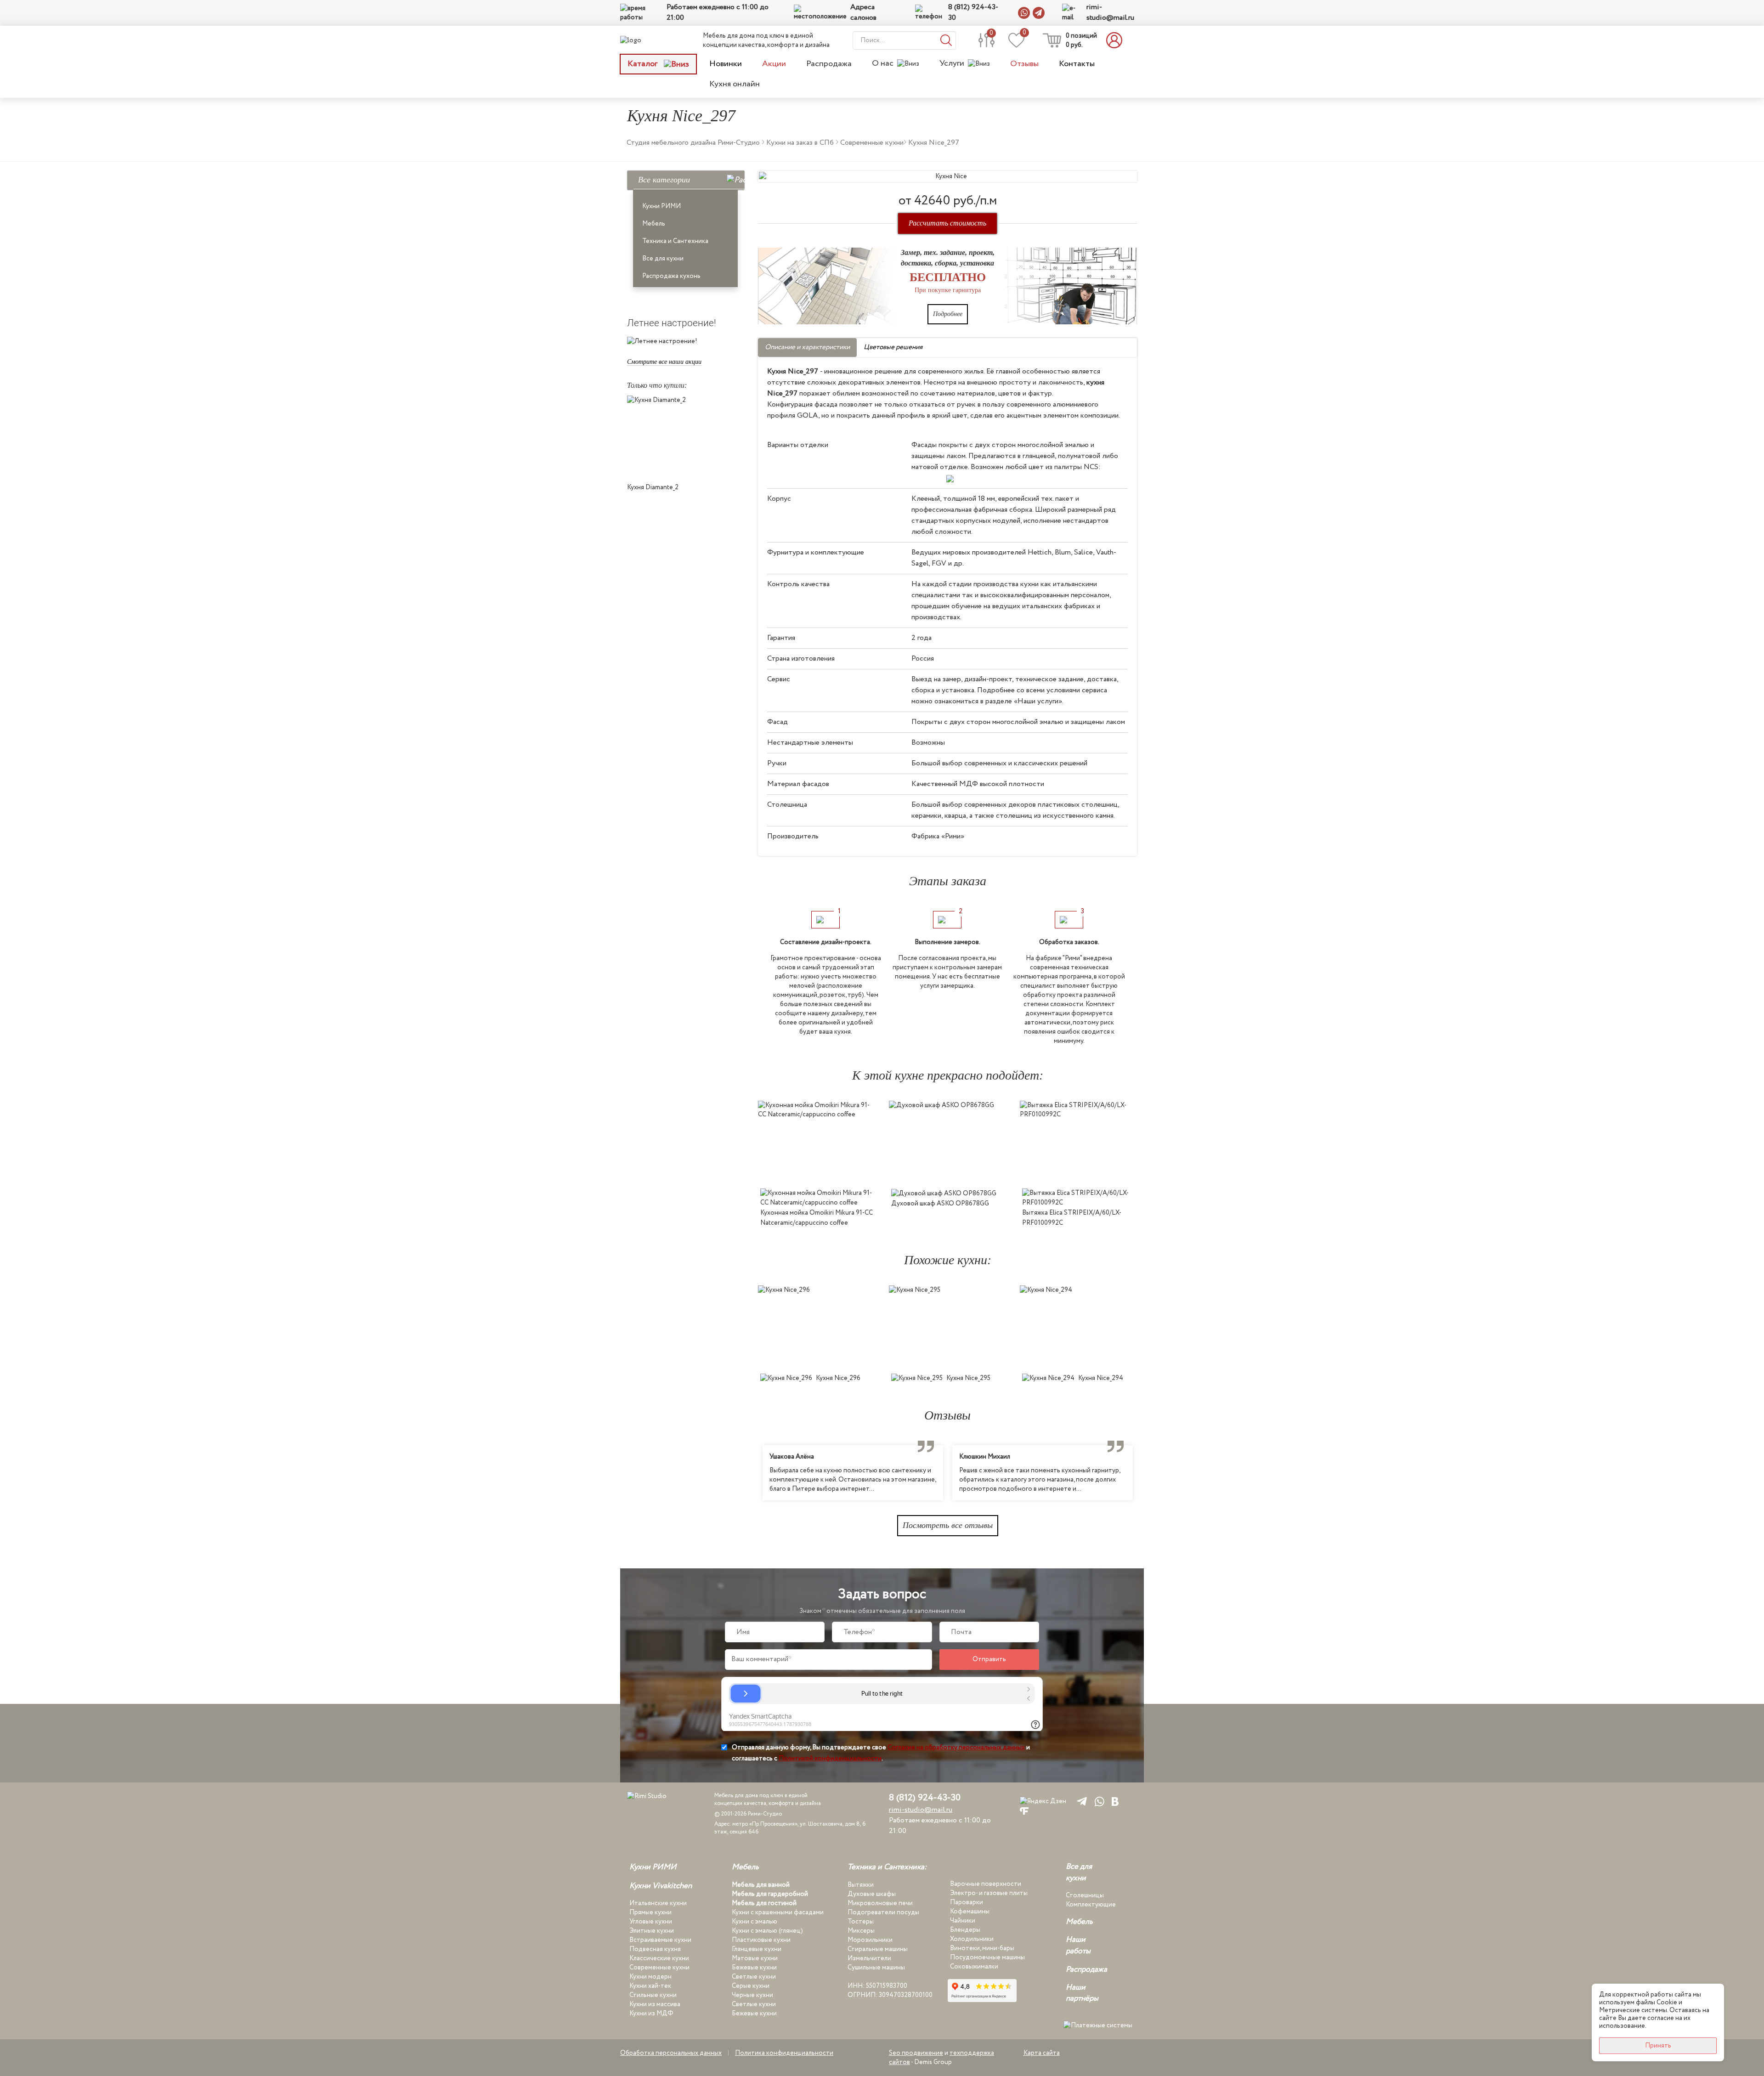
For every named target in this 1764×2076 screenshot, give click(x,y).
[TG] (1080, 1801)
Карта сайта (1042, 2053)
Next (1144, 1473)
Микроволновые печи (880, 1903)
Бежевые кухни (754, 1968)
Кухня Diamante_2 (653, 487)
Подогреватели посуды (883, 1912)
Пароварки (967, 1902)
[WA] (1098, 1801)
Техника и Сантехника (675, 241)
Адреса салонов (863, 13)
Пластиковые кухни (761, 1940)
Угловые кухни (651, 1922)
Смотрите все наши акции (664, 362)
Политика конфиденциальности (784, 2053)
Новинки (726, 64)
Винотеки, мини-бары (982, 1948)
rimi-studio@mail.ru (1110, 13)
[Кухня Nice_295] (947, 1327)
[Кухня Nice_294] (1078, 1327)
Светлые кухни (754, 1977)
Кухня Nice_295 (968, 1378)
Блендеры (965, 1930)
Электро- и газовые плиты (989, 1893)
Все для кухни (663, 259)
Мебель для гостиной (764, 1903)
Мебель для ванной (761, 1885)
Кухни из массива (655, 2004)
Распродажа (829, 64)
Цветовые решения (893, 347)
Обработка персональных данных (671, 2053)
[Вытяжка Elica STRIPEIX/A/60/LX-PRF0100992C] (1078, 1142)
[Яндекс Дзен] (1043, 1801)
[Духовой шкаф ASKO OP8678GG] (947, 1142)
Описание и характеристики (807, 347)
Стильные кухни (653, 1995)
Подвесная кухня (655, 1949)
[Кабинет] (1117, 40)
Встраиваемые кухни (660, 1940)
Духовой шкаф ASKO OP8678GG (940, 1204)
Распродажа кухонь (671, 276)
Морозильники (870, 1940)
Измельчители (869, 1958)
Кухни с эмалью (755, 1922)
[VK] (1115, 1801)
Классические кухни (659, 1958)
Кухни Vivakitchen (661, 1886)
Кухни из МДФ (651, 2014)
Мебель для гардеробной (770, 1894)
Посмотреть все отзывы (948, 1525)
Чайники (963, 1921)
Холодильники (972, 1939)
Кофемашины (970, 1912)
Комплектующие (1091, 1905)
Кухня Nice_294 (1101, 1378)
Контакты (1077, 64)
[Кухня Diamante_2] (686, 437)
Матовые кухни (755, 1958)
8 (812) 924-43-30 (973, 13)
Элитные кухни (652, 1931)
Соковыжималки (974, 1967)
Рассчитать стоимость (947, 223)
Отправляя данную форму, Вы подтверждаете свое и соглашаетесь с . (881, 1753)
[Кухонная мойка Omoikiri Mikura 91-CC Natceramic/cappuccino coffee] (817, 1142)
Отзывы (1024, 64)
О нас (883, 64)
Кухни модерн (650, 1977)
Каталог (643, 64)
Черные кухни (752, 1995)
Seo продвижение (916, 2053)
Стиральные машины (878, 1949)
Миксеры (861, 1931)
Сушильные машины (876, 1968)
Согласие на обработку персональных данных (956, 1748)
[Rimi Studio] (650, 40)
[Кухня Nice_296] (817, 1327)
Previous (751, 1473)
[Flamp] (1024, 1811)
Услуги (952, 64)
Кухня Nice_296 (838, 1378)
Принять (1658, 2046)
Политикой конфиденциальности (830, 1759)
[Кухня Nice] (947, 176)
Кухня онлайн (735, 84)
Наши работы (1078, 1946)
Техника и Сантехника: (887, 1867)
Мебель (654, 224)
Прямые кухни (650, 1912)
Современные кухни (659, 1968)
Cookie (1667, 2002)
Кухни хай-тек (650, 1986)
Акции (774, 64)
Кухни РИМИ (661, 206)
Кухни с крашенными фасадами (778, 1912)
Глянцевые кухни (757, 1949)
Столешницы (1085, 1895)
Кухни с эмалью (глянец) (767, 1931)
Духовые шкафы (872, 1894)
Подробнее (948, 314)
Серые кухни (751, 1986)
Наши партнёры (1082, 1993)
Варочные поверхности (986, 1884)
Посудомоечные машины (987, 1957)
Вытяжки (861, 1885)
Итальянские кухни (658, 1903)
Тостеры (861, 1922)
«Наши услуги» (1038, 701)
